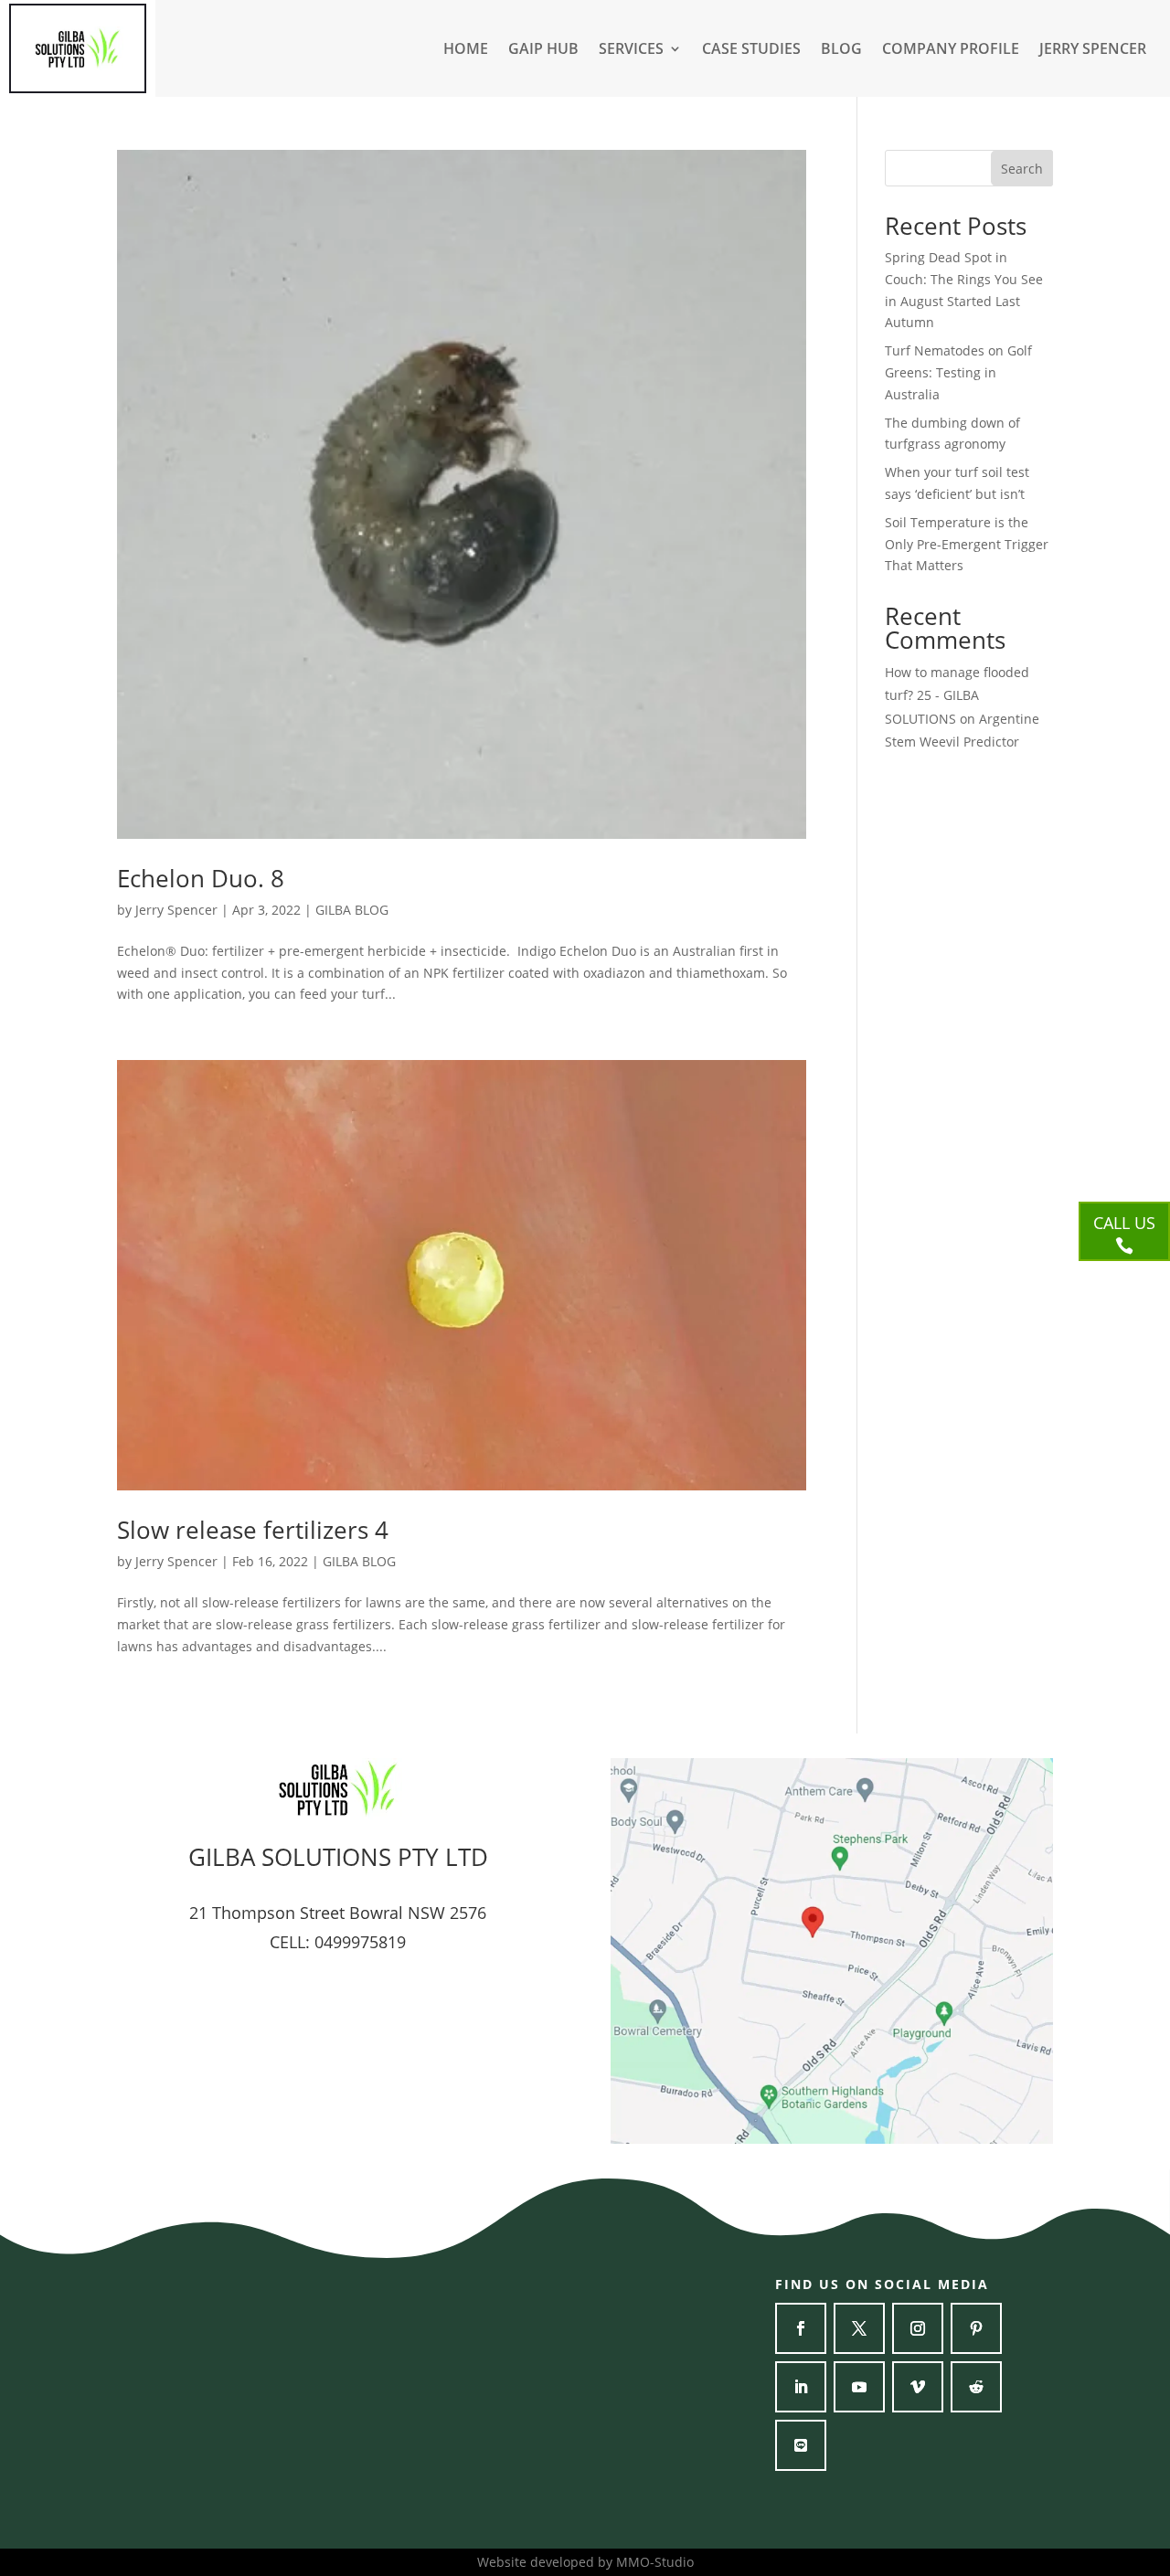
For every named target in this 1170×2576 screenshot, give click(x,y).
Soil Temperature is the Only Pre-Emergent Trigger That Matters (967, 544)
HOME (466, 50)
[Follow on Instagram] (918, 2328)
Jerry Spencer (176, 910)
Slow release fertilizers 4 (253, 1530)
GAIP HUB (543, 50)
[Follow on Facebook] (801, 2328)
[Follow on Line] (801, 2445)
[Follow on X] (859, 2328)
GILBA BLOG (352, 910)
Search (1022, 169)
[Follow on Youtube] (859, 2387)
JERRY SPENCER (1093, 50)
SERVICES (631, 50)
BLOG (841, 50)
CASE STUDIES (751, 50)
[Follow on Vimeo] (918, 2387)
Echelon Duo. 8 (201, 878)
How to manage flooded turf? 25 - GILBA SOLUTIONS (957, 695)
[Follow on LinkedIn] (801, 2387)
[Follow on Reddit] (976, 2387)
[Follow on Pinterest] (976, 2328)
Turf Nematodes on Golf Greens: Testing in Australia (958, 372)
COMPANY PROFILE (951, 50)
